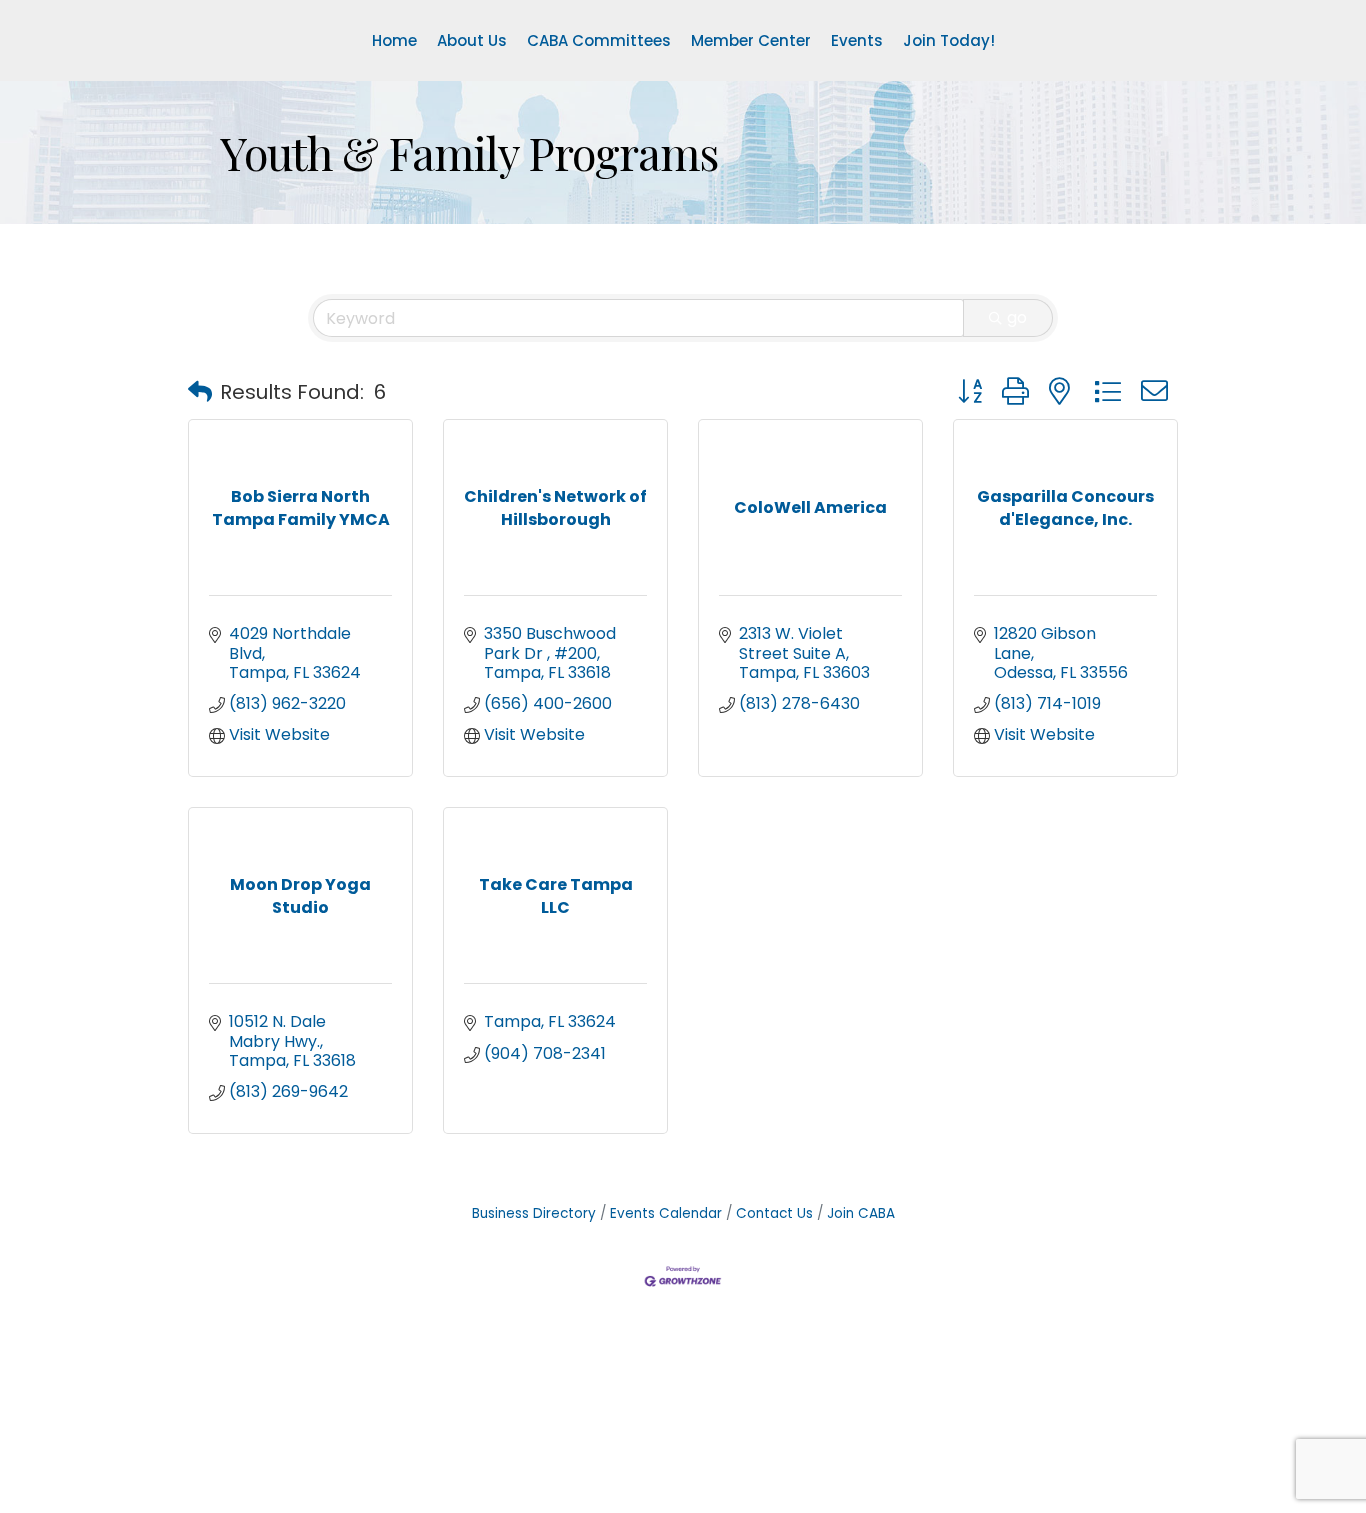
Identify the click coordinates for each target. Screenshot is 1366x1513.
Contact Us (774, 1213)
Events (857, 40)
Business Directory (534, 1213)
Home (394, 40)
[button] (200, 392)
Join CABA (861, 1213)
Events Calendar (666, 1213)
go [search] (1017, 317)
